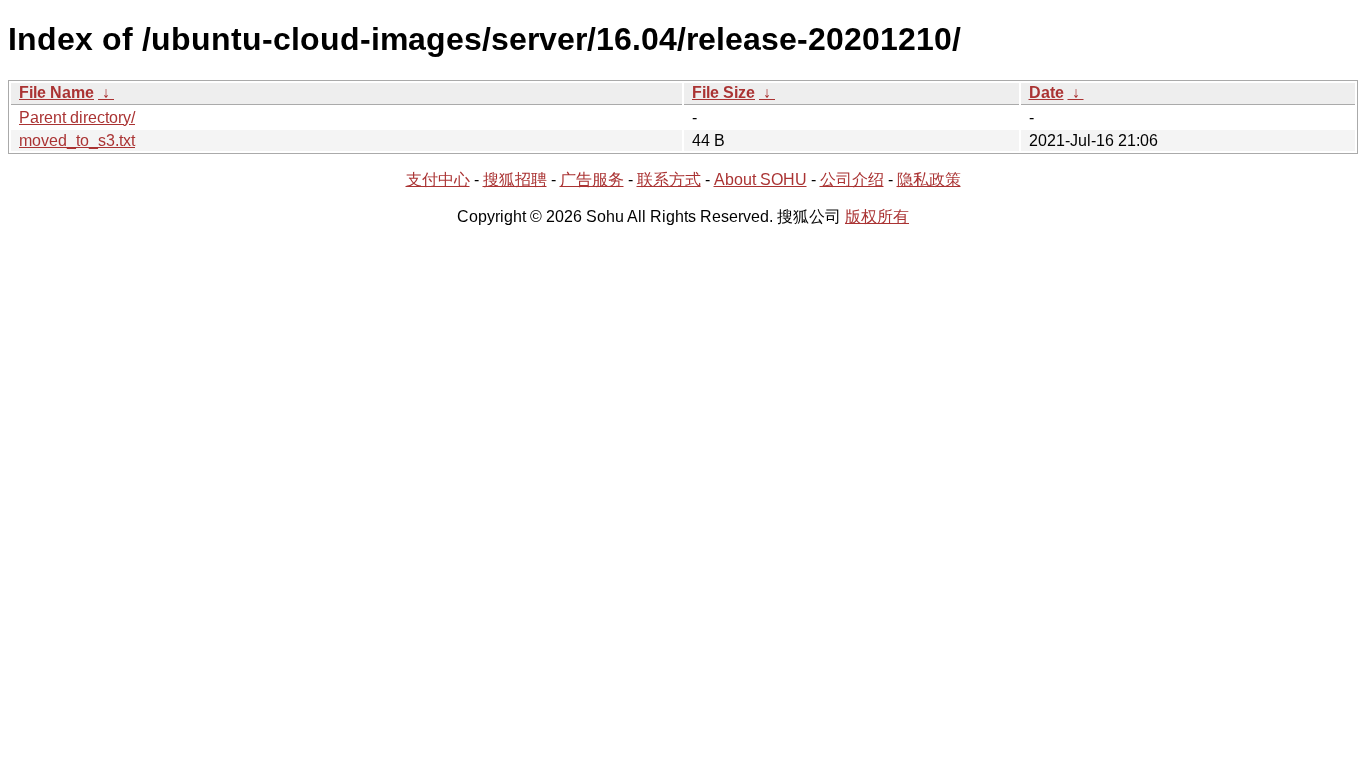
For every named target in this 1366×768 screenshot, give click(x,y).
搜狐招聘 (515, 179)
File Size (723, 92)
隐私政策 (929, 179)
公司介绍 (852, 179)
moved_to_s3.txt (77, 140)
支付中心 (438, 179)
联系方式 (669, 179)
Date (1046, 92)
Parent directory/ (77, 117)
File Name (56, 92)
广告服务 (592, 179)
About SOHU (760, 179)
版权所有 (877, 216)
